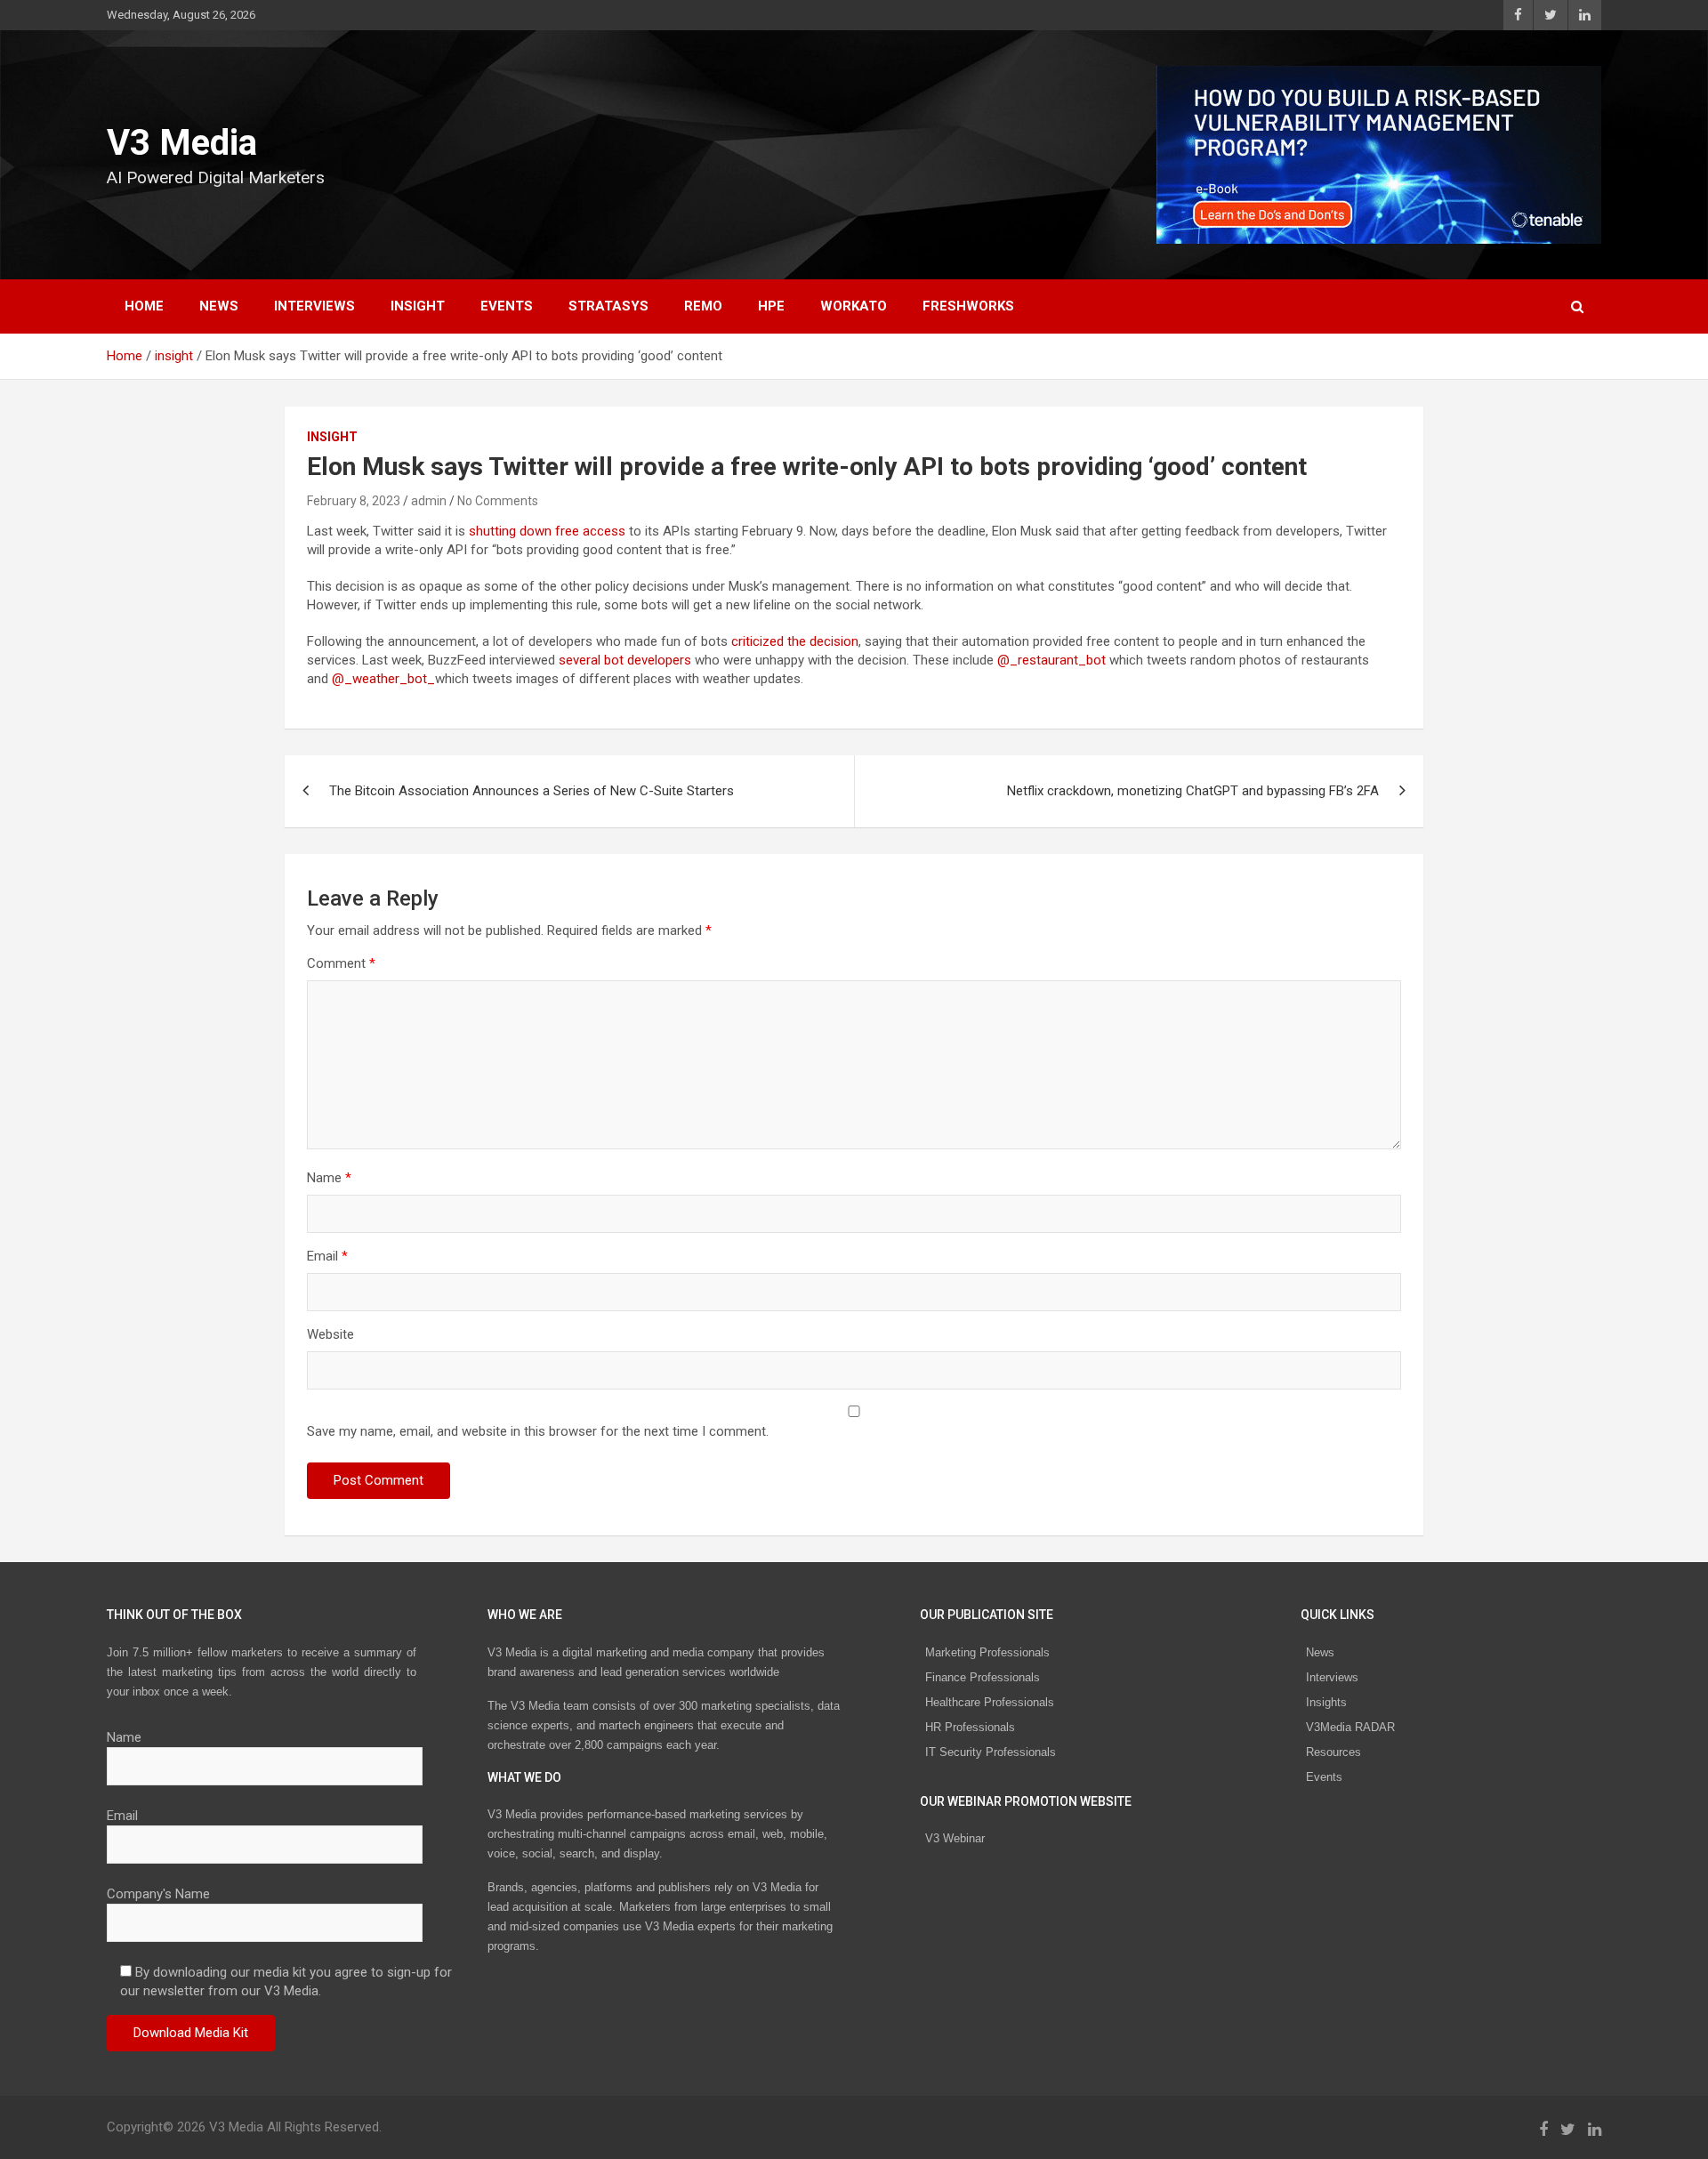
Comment (341, 963)
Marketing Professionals (987, 1652)
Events (507, 306)
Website (330, 1334)
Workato (854, 306)
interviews (314, 306)
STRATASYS (608, 306)
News (1320, 1652)
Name (329, 1178)
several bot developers (625, 660)
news (219, 306)
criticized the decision (795, 641)
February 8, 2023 (354, 501)
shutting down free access (547, 531)
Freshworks (968, 306)
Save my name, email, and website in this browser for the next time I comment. (538, 1431)
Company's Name (158, 1894)
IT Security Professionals (991, 1752)
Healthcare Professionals (990, 1702)
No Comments (498, 501)
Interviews (1332, 1677)
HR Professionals (970, 1727)
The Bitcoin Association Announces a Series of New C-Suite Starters (532, 791)
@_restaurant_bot (1053, 660)
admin (429, 501)
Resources (1333, 1752)
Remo (703, 306)
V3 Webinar (955, 1838)
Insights (1326, 1702)
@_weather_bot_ (383, 679)
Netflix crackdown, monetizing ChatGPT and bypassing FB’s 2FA (1193, 791)
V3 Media (182, 143)
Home (144, 306)
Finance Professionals (983, 1677)
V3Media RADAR (1350, 1727)
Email (327, 1256)
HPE (771, 306)
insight (418, 306)
